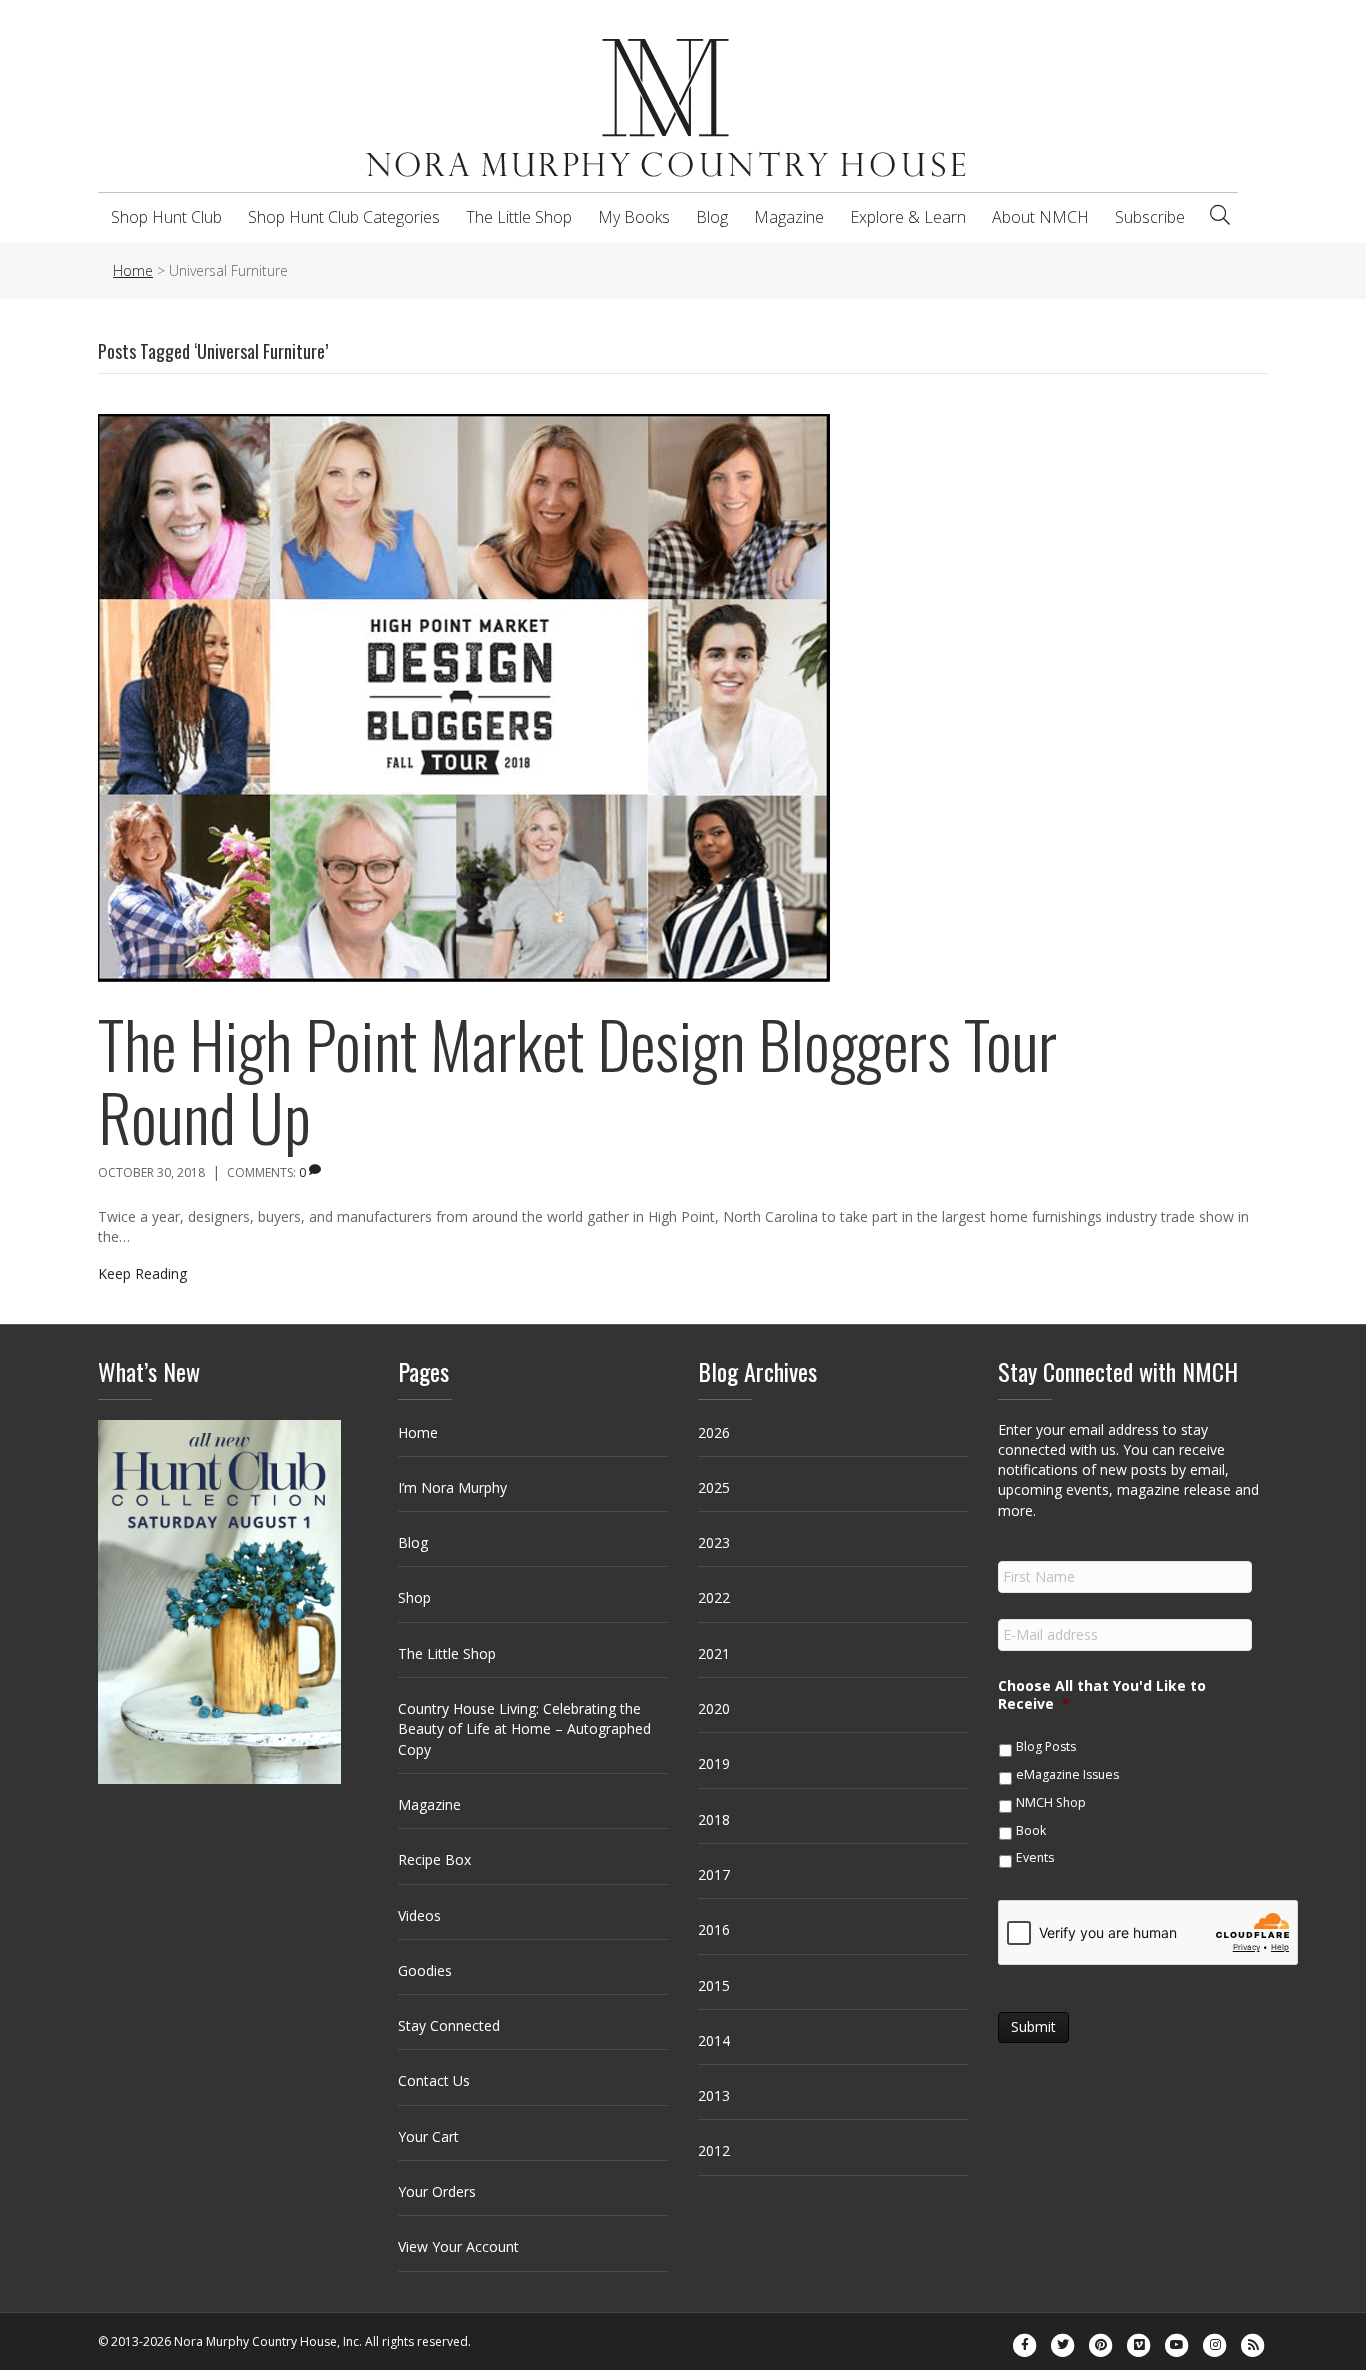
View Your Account (458, 2246)
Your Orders (437, 2191)
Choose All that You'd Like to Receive (1102, 1695)
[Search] (1220, 215)
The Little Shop (519, 217)
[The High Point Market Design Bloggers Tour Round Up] (464, 695)
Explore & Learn (908, 217)
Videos (419, 1915)
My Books (634, 217)
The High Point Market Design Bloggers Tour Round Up (577, 1080)
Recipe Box (434, 1859)
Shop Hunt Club (166, 217)
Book (1031, 1830)
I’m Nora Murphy (452, 1487)
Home (418, 1432)
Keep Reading (142, 1273)
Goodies (425, 1970)
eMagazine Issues (1067, 1774)
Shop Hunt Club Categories (344, 217)
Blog (712, 217)
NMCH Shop (1051, 1802)
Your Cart (428, 2136)
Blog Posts (1046, 1746)
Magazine (789, 217)
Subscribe (1150, 217)
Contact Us (434, 2080)
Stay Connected (449, 2025)
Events (1035, 1857)
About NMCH (1040, 217)
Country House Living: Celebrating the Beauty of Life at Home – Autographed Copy (524, 1729)
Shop (414, 1597)
